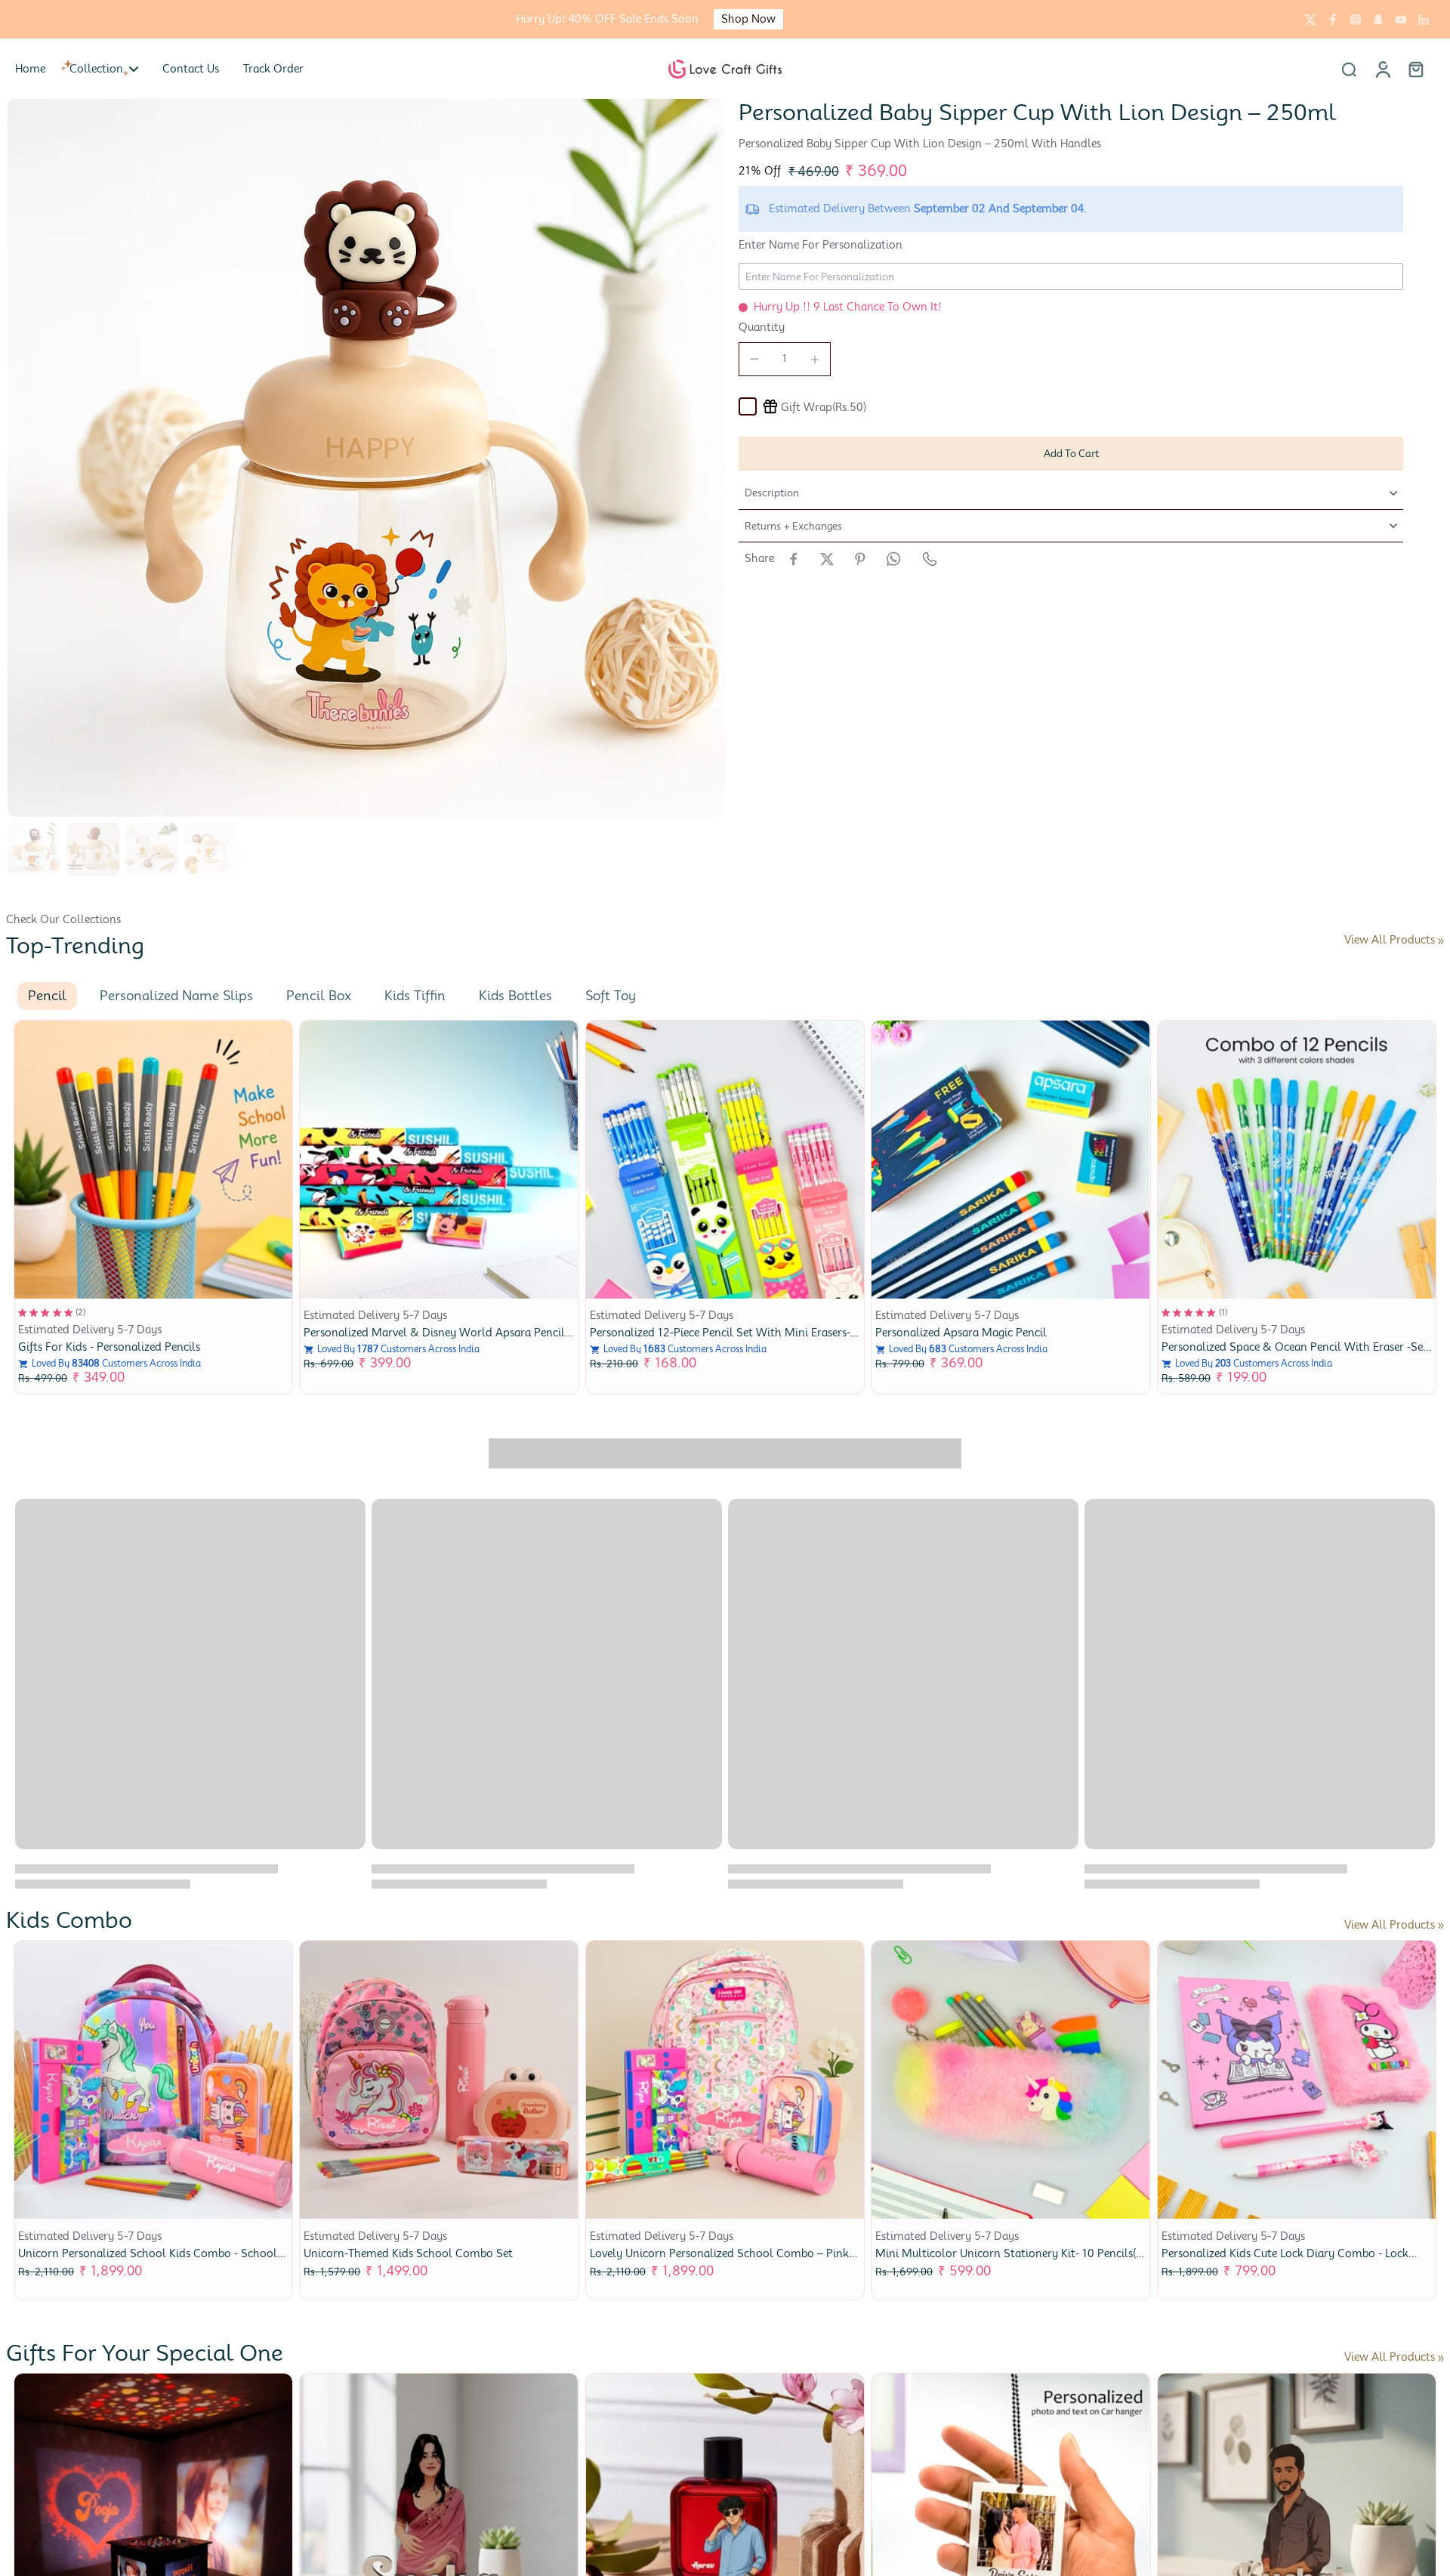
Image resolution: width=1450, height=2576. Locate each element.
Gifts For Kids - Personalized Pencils (109, 1347)
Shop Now (748, 19)
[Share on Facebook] (794, 559)
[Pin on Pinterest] (860, 559)
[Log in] (1382, 69)
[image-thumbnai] (34, 849)
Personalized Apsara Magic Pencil (961, 1333)
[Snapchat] (1378, 20)
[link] (1441, 941)
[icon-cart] (1415, 69)
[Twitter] (1310, 20)
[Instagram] (1356, 20)
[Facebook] (1333, 20)
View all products (1390, 940)
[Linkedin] (1424, 20)
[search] (1349, 69)
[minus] (754, 359)
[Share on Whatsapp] (893, 559)
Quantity (762, 327)
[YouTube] (1401, 20)
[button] (1071, 454)
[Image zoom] (366, 458)
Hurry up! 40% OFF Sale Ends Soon (607, 19)
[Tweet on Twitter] (827, 559)
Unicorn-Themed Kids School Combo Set (408, 2253)
